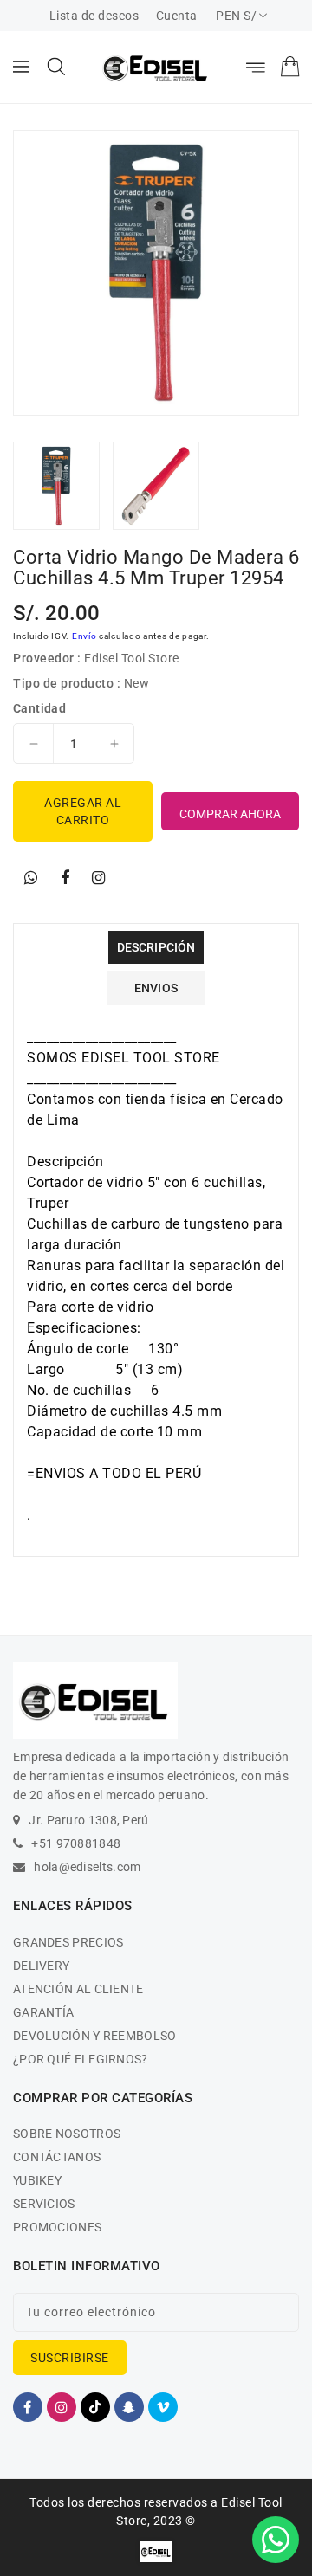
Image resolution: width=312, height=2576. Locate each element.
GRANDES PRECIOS (68, 1942)
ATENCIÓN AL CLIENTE (78, 1989)
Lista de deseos (94, 16)
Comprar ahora (230, 814)
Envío (84, 636)
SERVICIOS (44, 2204)
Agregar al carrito (83, 811)
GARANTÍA (43, 2012)
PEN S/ (236, 16)
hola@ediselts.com (87, 1867)
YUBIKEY (37, 2180)
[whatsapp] (31, 878)
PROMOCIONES (57, 2227)
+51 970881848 (76, 1843)
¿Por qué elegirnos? (81, 2059)
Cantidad (39, 708)
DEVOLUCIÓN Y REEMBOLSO (95, 2036)
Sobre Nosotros (67, 2134)
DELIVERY (41, 1966)
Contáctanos (57, 2157)
